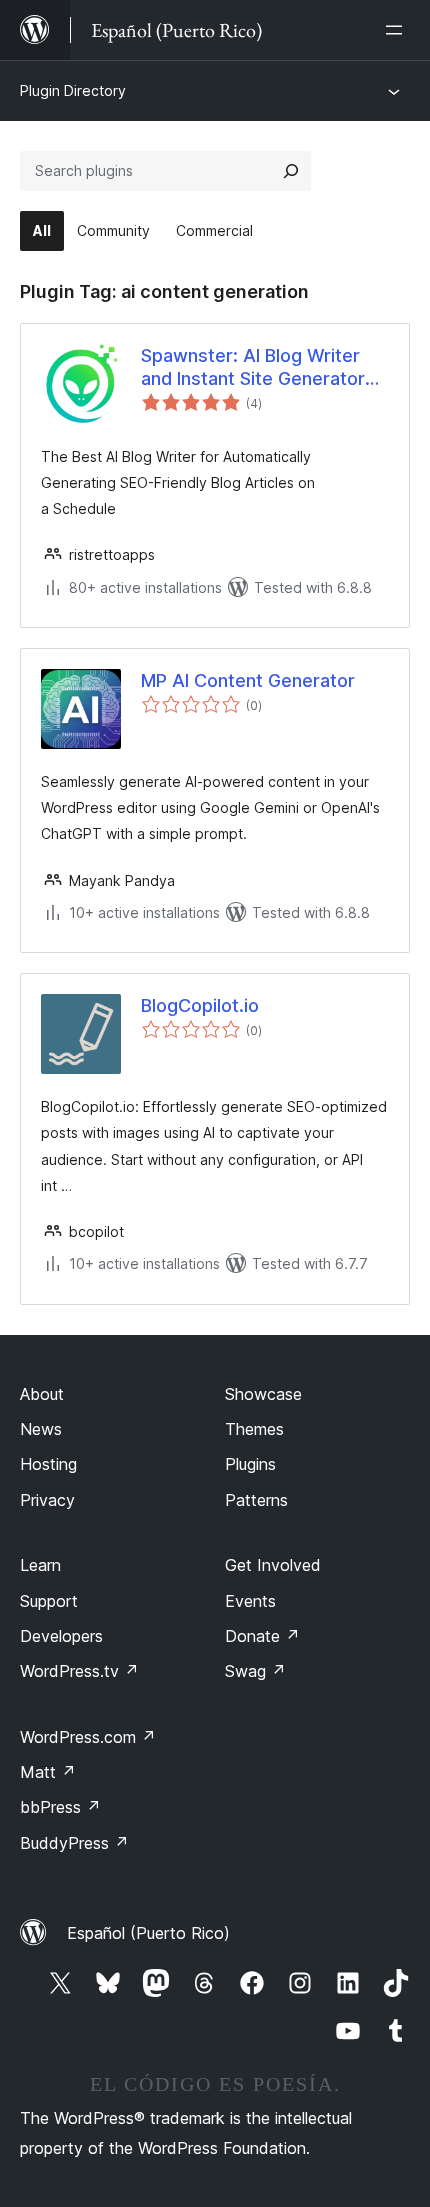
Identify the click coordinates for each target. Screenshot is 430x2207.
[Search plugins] (291, 171)
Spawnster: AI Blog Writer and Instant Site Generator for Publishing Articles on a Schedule (255, 368)
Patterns (256, 1500)
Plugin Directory (73, 90)
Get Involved (273, 1565)
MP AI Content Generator (248, 680)
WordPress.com (88, 1737)
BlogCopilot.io (200, 1005)
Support (49, 1601)
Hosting (48, 1464)
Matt (48, 1772)
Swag (255, 1671)
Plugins (250, 1464)
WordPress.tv (79, 1671)
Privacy (47, 1500)
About (42, 1394)
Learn (40, 1565)
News (41, 1429)
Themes (254, 1429)
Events (250, 1601)
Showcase (263, 1394)
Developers (61, 1636)
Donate (262, 1636)
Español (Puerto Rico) (148, 1933)
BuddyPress (74, 1843)
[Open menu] (398, 30)
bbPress (60, 1807)
